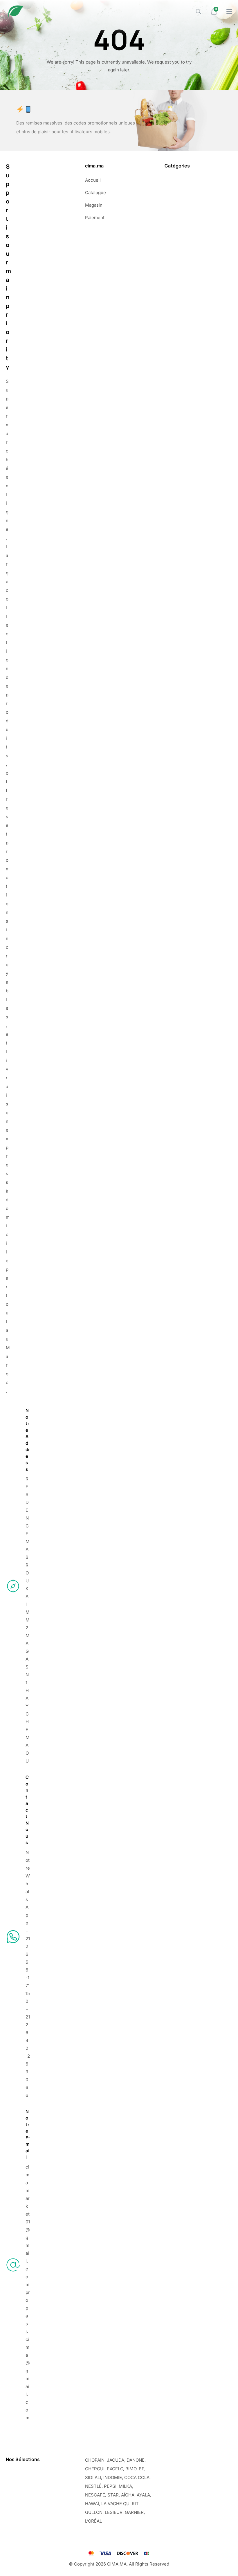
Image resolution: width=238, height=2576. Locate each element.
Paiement (95, 218)
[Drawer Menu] (229, 12)
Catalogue (95, 193)
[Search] (199, 12)
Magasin (94, 205)
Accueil (93, 180)
